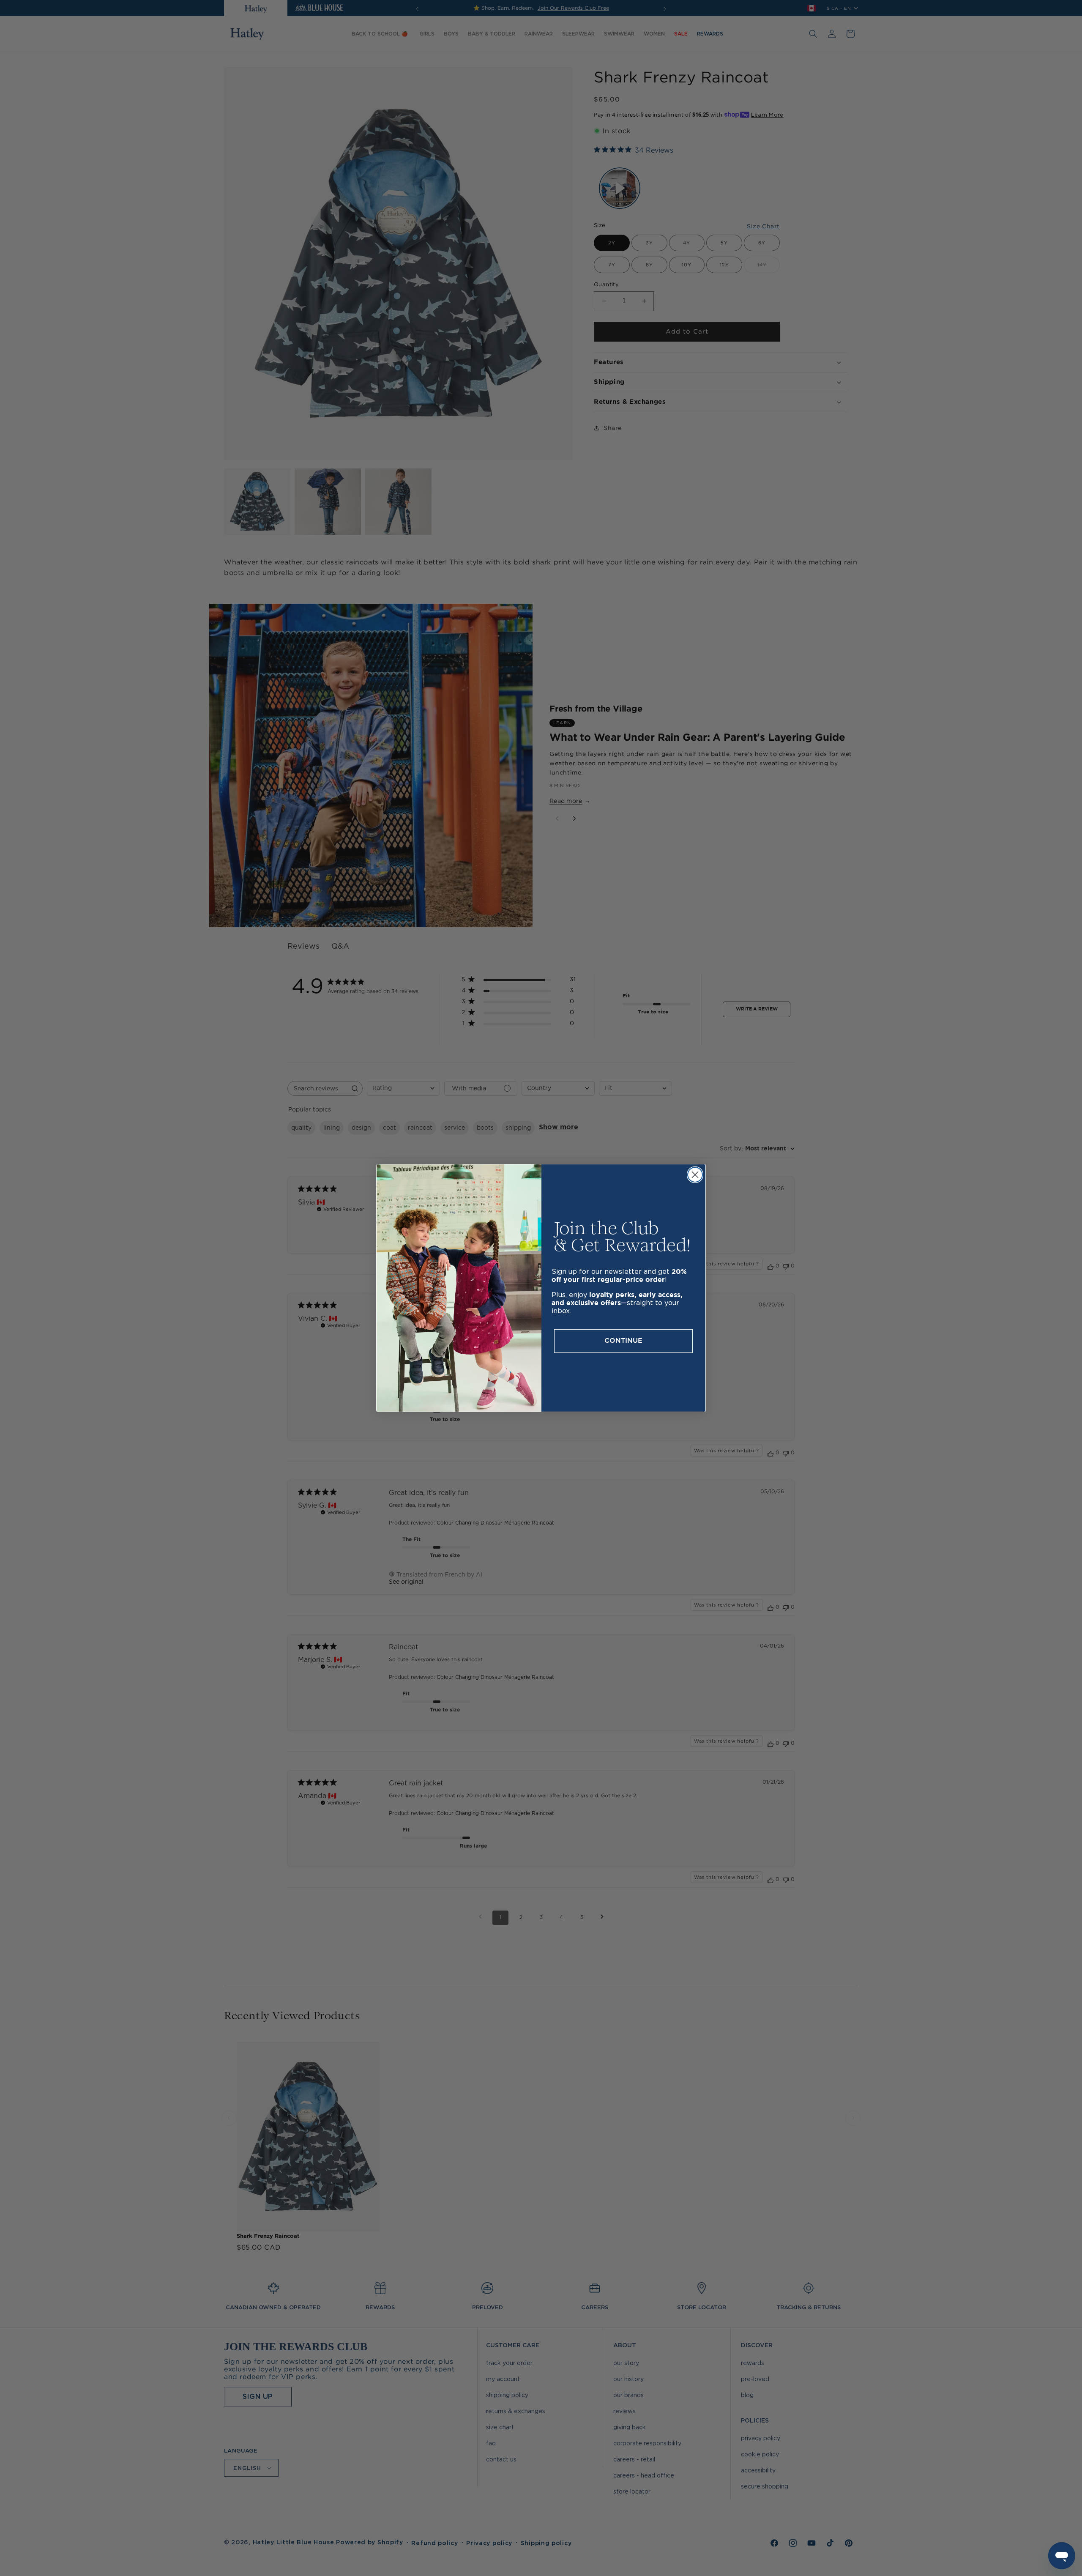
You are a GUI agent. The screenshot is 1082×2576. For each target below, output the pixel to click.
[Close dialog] (695, 1175)
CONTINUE (623, 1341)
